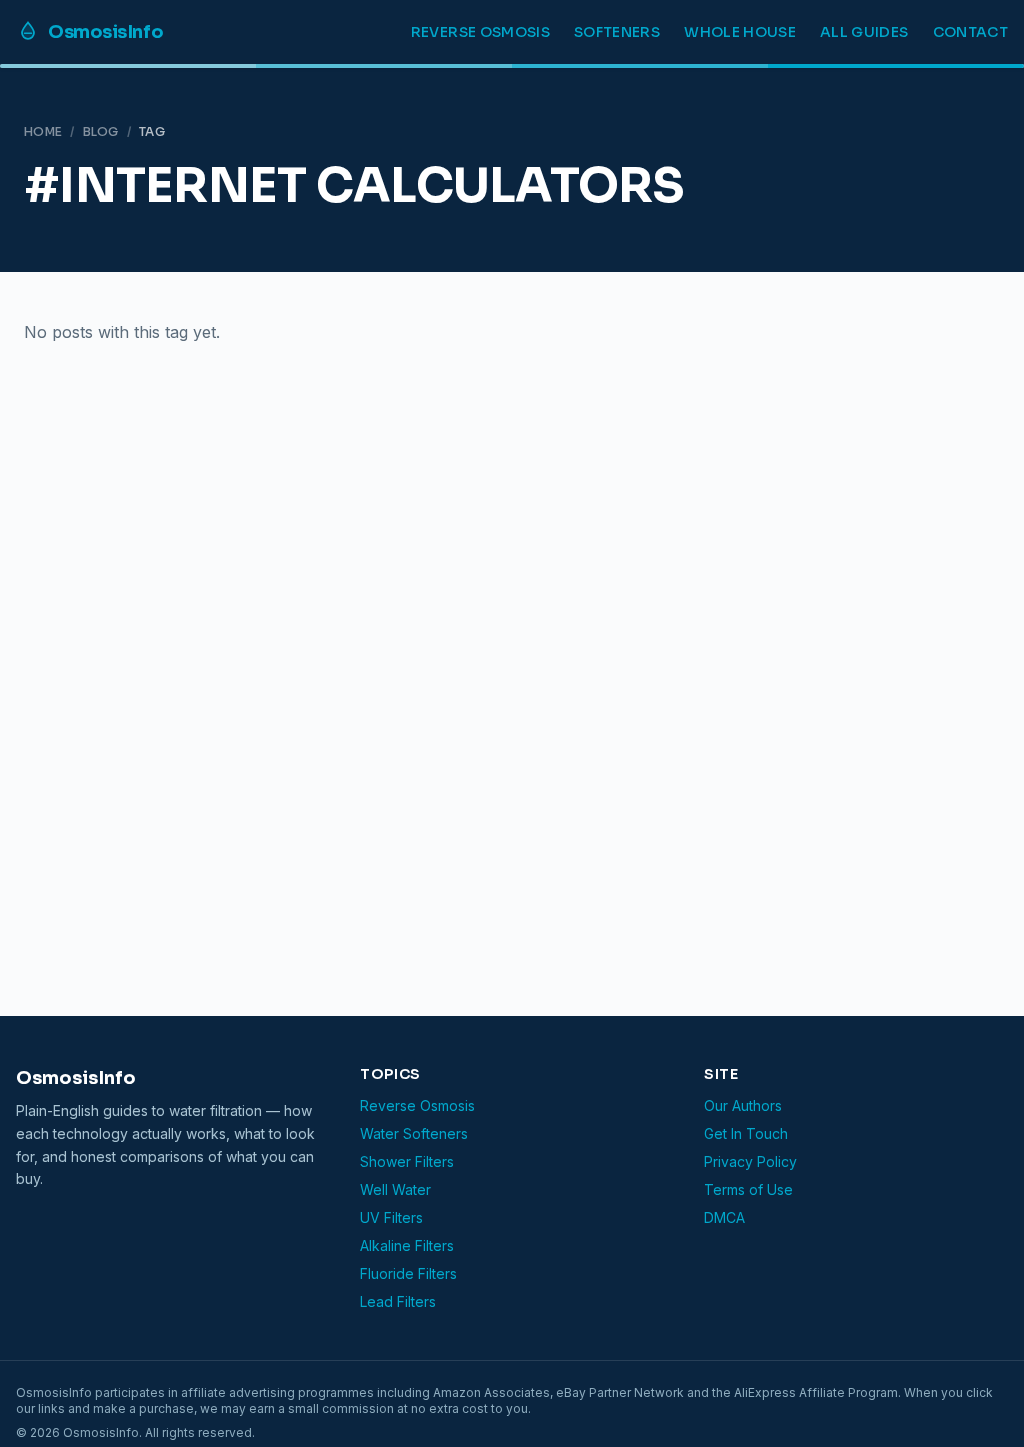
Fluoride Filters (408, 1273)
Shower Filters (407, 1161)
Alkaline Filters (407, 1245)
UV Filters (391, 1217)
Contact (970, 32)
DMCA (724, 1217)
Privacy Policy (750, 1161)
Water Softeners (414, 1133)
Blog (101, 131)
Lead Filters (398, 1301)
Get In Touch (746, 1133)
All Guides (864, 32)
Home (43, 131)
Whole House (740, 32)
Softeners (617, 32)
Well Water (395, 1189)
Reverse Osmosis (480, 32)
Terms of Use (748, 1189)
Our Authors (743, 1105)
